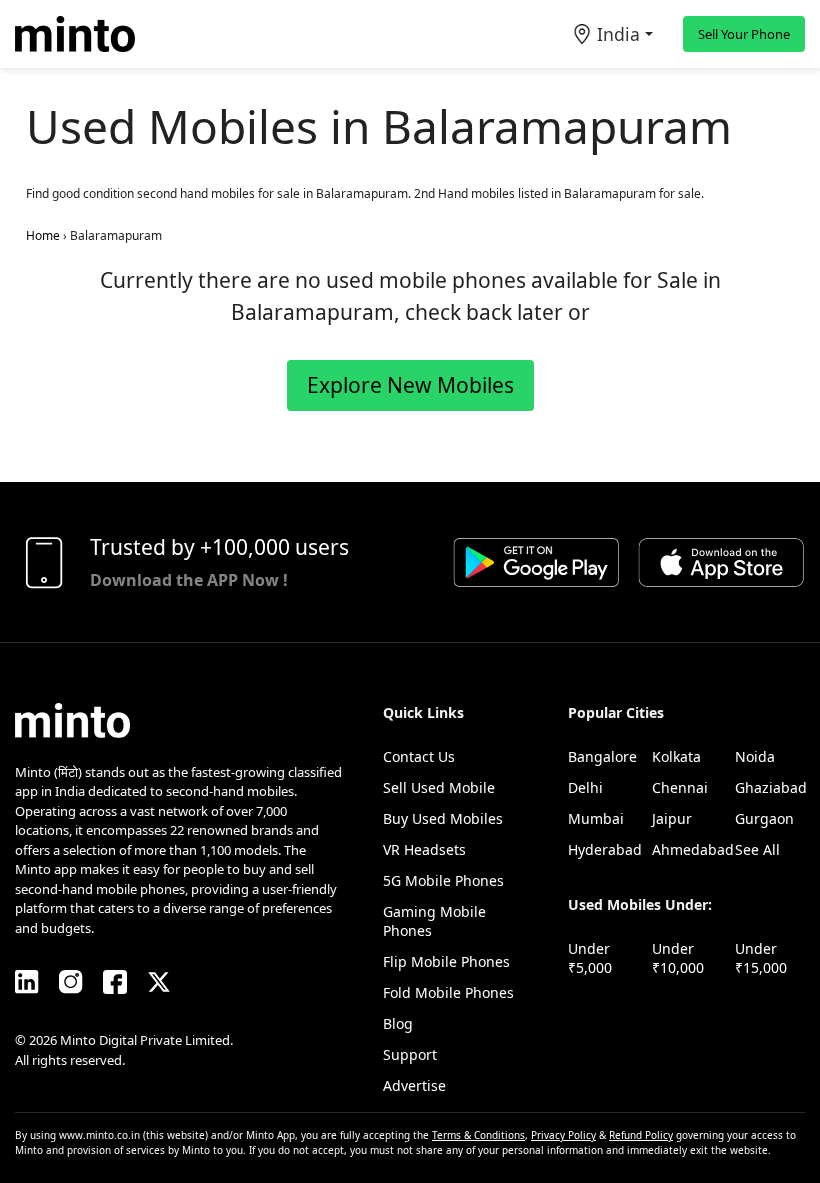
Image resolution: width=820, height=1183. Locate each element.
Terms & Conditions (478, 1135)
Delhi (585, 787)
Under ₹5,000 (590, 958)
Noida (755, 756)
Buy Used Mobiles (443, 818)
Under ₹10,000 (678, 958)
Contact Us (419, 756)
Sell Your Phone (744, 34)
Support (410, 1054)
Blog (398, 1023)
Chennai (680, 787)
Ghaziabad (771, 787)
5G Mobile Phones (443, 880)
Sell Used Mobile (439, 787)
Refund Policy (641, 1135)
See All (757, 849)
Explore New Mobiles (410, 385)
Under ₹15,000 (761, 958)
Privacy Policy (563, 1135)
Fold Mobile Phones (448, 992)
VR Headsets (424, 849)
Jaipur (672, 818)
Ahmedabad (693, 849)
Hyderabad (605, 849)
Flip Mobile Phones (446, 961)
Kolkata (676, 756)
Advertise (414, 1085)
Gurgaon (764, 818)
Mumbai (596, 818)
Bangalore (602, 756)
